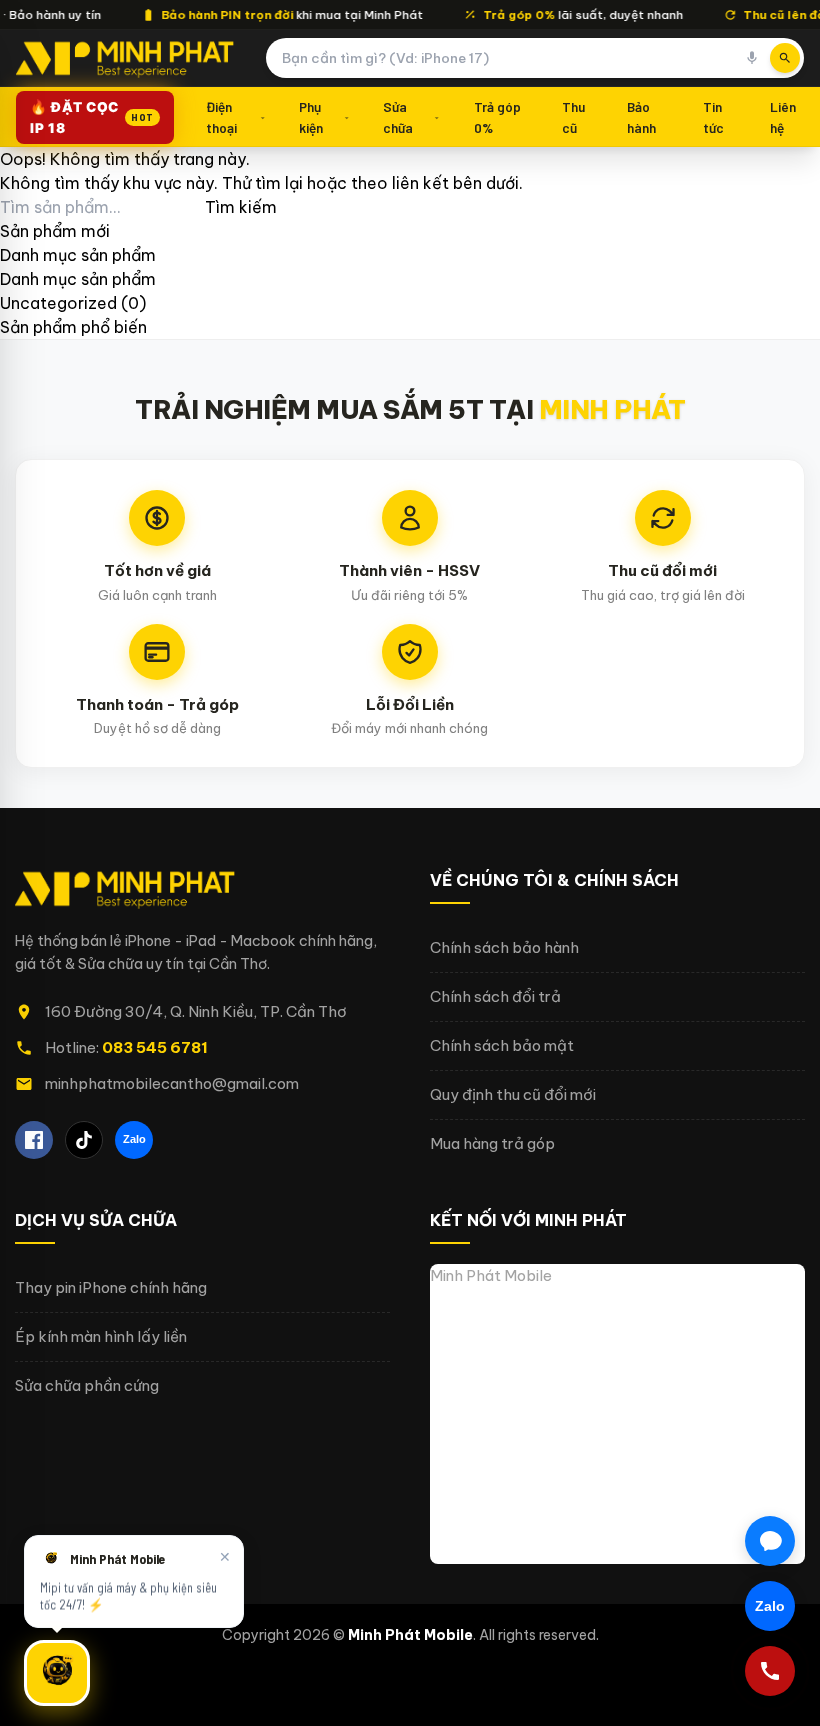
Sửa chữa (398, 116)
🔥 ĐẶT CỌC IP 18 (92, 117)
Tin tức (713, 116)
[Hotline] (770, 1671)
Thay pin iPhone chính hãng (111, 1287)
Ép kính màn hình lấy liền (101, 1336)
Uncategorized (58, 303)
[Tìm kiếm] (785, 58)
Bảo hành (641, 116)
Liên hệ (783, 116)
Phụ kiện (311, 116)
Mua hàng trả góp (492, 1143)
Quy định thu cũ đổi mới (513, 1094)
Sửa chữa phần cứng (87, 1385)
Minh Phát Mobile (491, 1275)
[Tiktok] (84, 1140)
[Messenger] (770, 1541)
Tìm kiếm (241, 207)
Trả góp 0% (497, 116)
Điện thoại (221, 116)
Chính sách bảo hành (504, 947)
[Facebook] (34, 1140)
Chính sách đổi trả (495, 996)
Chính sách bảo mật (502, 1045)
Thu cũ (573, 116)
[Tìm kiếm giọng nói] (752, 58)
